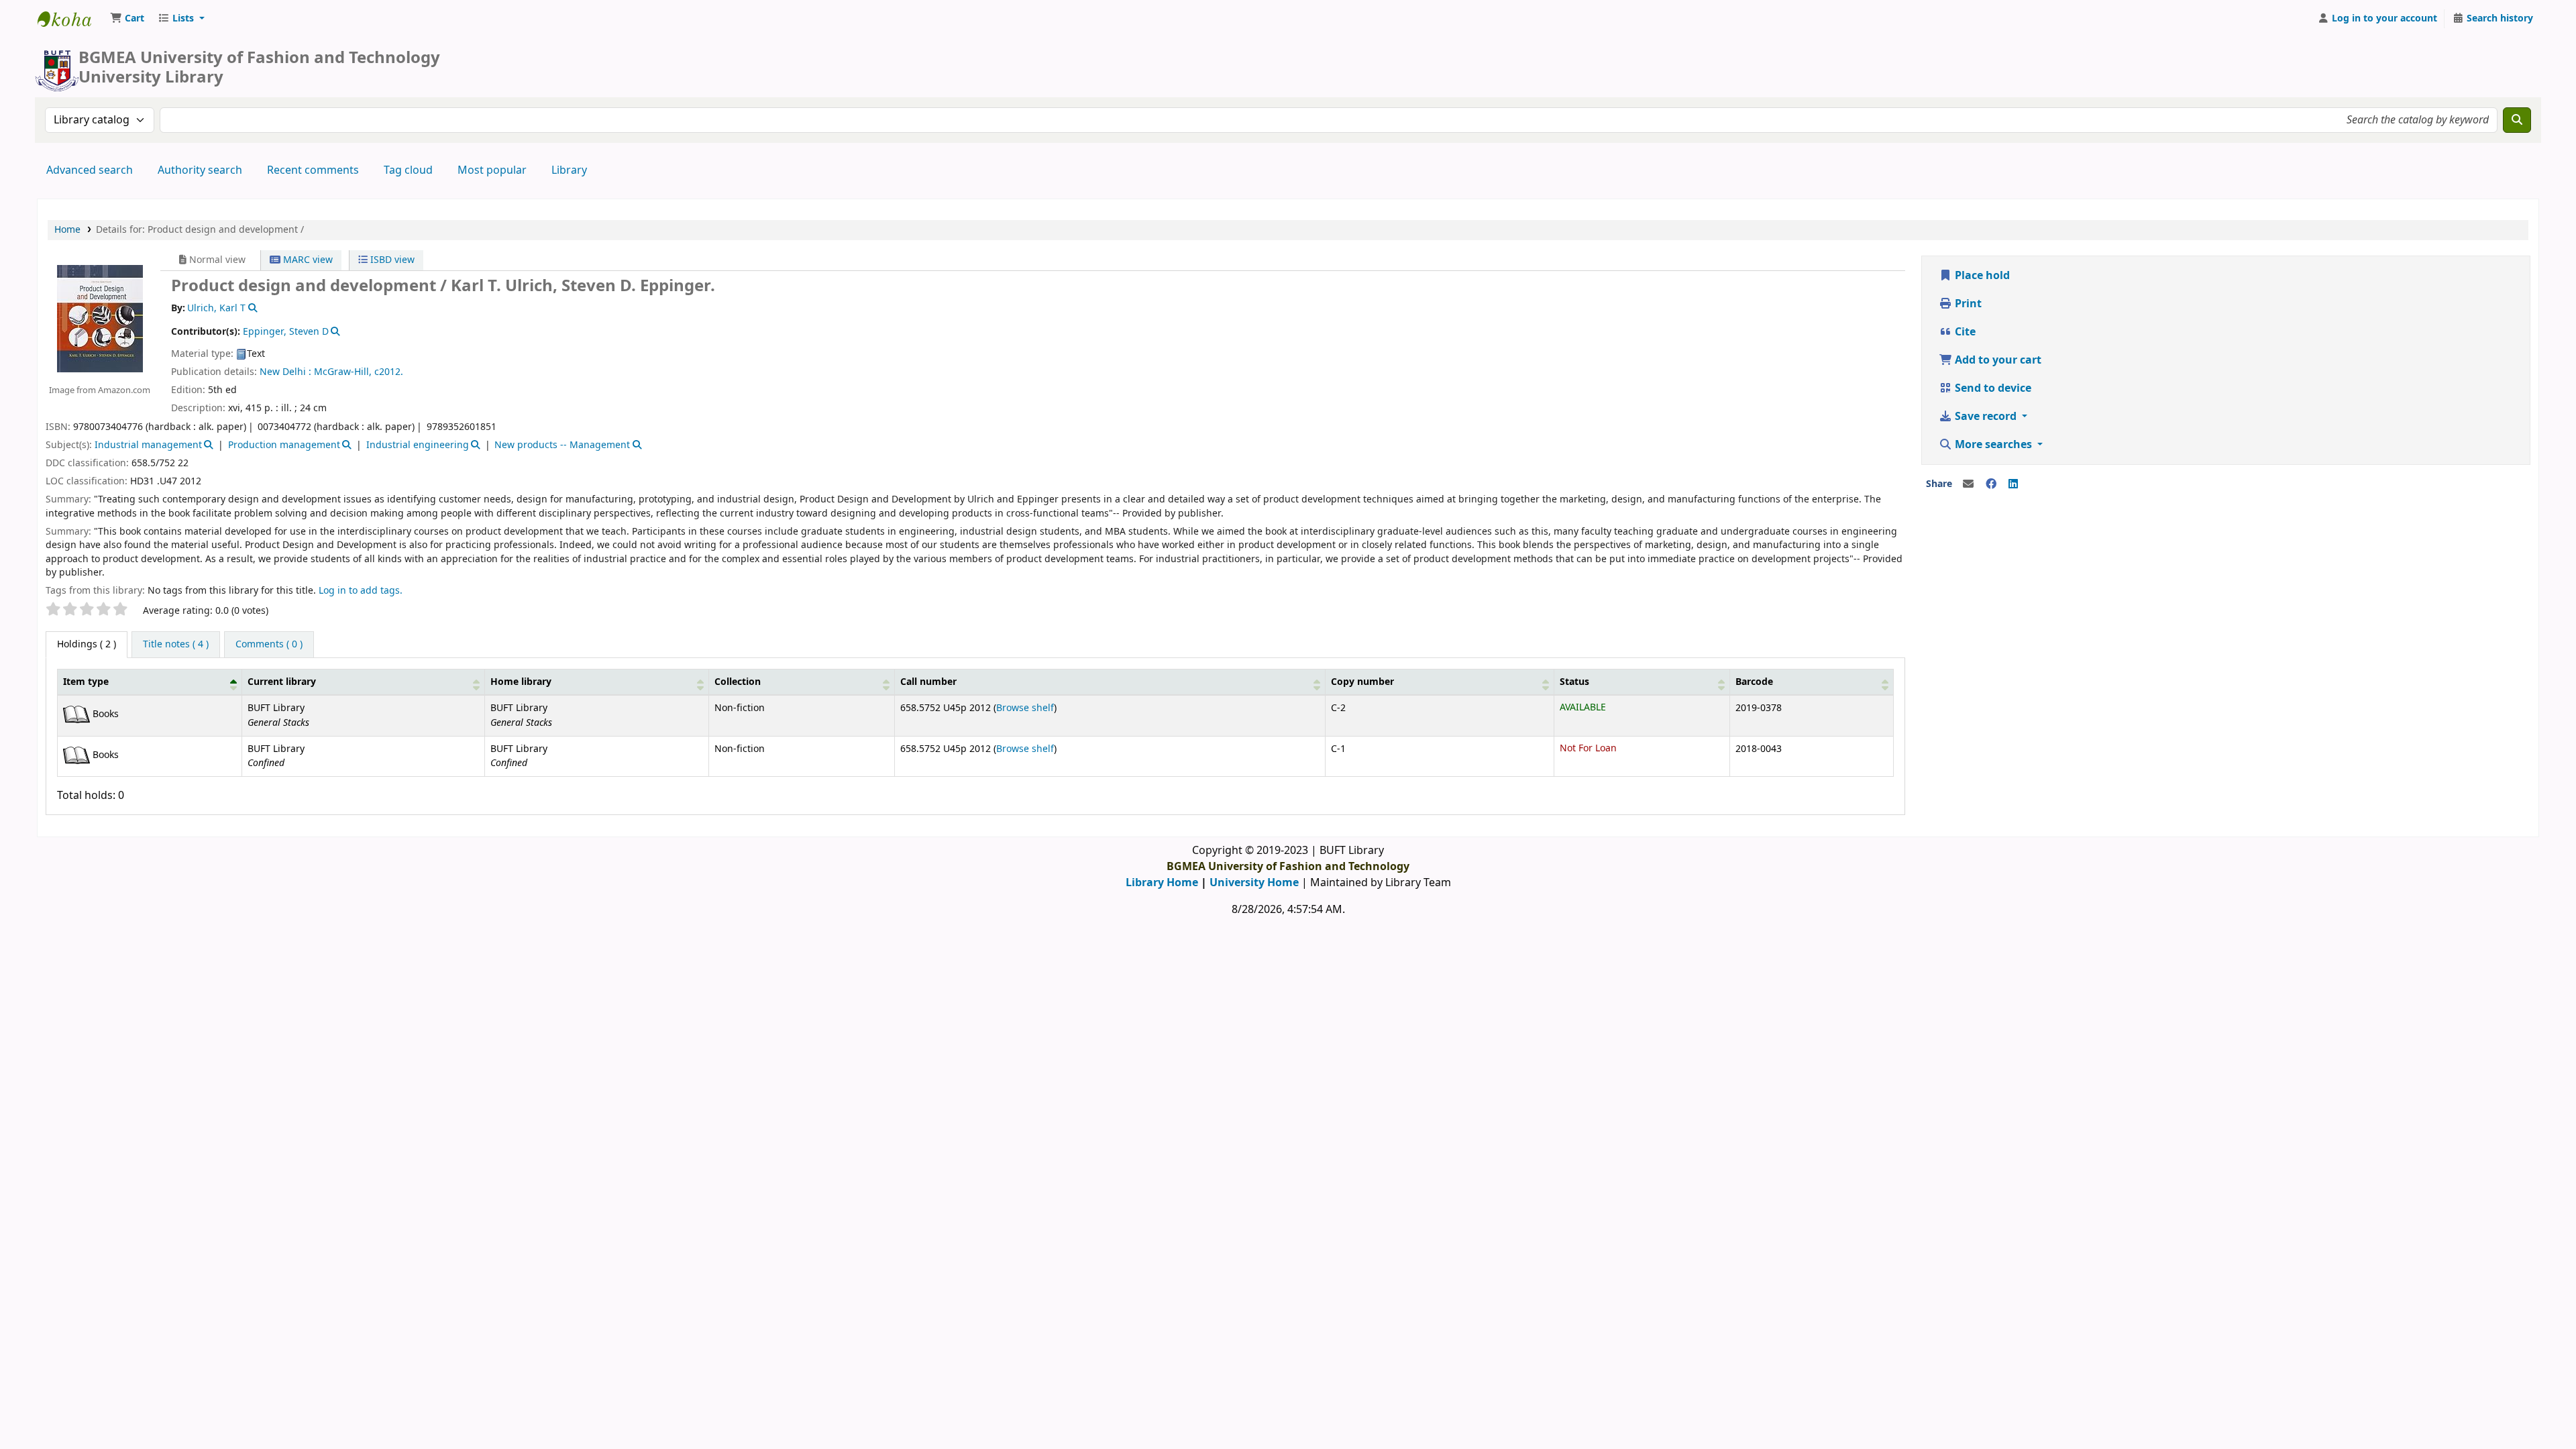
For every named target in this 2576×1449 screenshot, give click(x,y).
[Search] (2517, 120)
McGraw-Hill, (343, 372)
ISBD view (391, 260)
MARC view (307, 260)
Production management (284, 445)
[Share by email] (1968, 484)
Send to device (1992, 388)
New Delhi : (285, 372)
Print (1967, 304)
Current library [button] (282, 682)
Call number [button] (928, 682)
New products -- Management (562, 445)
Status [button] (1574, 682)
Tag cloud (408, 170)
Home (67, 230)
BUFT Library (71, 19)
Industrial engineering (418, 445)
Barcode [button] (1754, 682)
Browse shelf (1025, 708)
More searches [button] (1993, 445)
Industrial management (148, 445)
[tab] (176, 645)
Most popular (492, 170)
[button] (127, 19)
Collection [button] (738, 682)
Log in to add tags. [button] (361, 591)
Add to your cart (1997, 360)
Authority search (200, 170)
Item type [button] (86, 682)
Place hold (1981, 276)
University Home (1254, 883)
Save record (1986, 417)
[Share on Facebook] (1991, 484)
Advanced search (90, 170)
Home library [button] (521, 682)
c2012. (389, 372)
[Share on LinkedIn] (2013, 484)
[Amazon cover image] (99, 318)
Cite (1964, 332)
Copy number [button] (1362, 682)
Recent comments (313, 170)
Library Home (1162, 883)
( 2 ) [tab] (87, 644)
